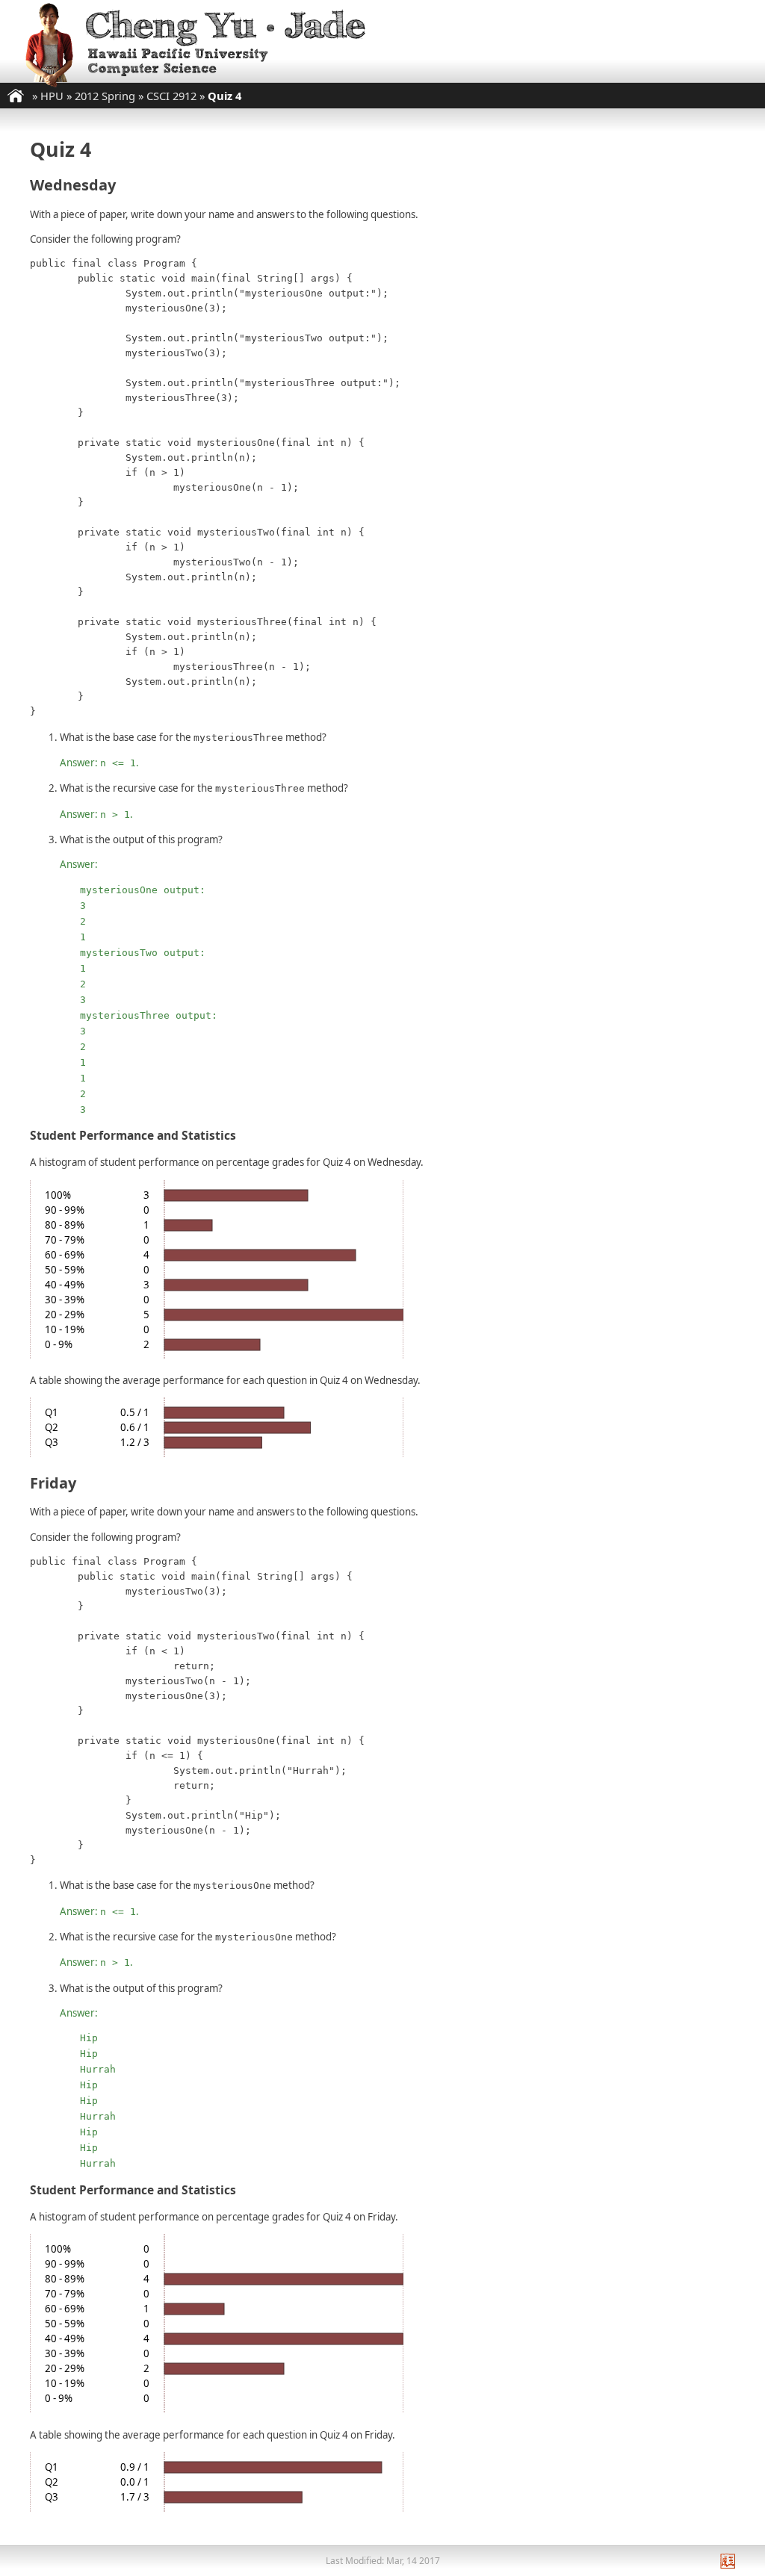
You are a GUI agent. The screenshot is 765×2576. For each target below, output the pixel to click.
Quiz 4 (224, 96)
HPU (52, 96)
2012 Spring (105, 96)
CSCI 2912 (171, 96)
